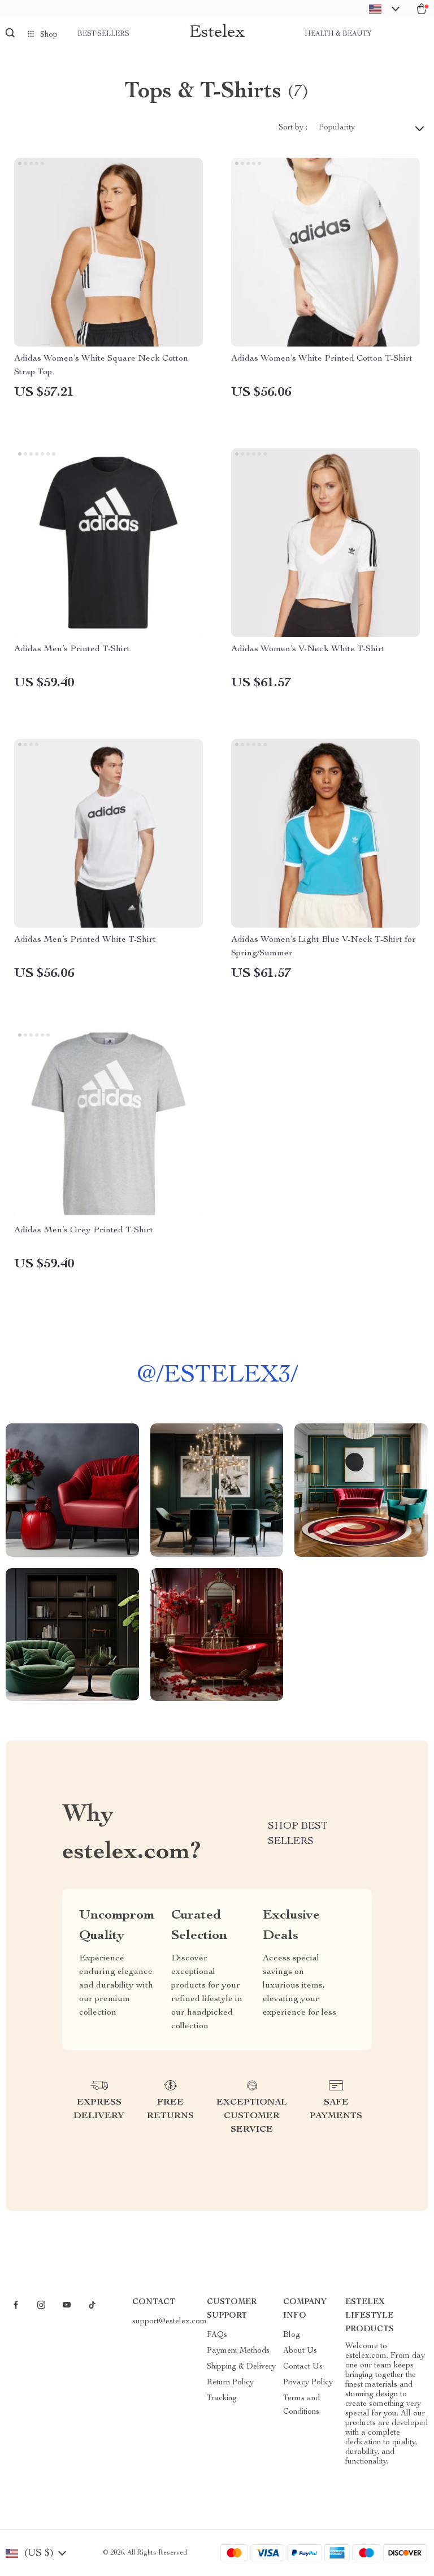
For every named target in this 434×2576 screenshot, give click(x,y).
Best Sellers (103, 34)
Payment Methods (238, 2351)
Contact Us (303, 2367)
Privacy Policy (308, 2383)
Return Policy (230, 2383)
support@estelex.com (170, 2322)
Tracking (222, 2399)
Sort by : (293, 128)
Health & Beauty (338, 34)
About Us (300, 2351)
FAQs (217, 2335)
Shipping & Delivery (241, 2367)
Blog (292, 2335)
